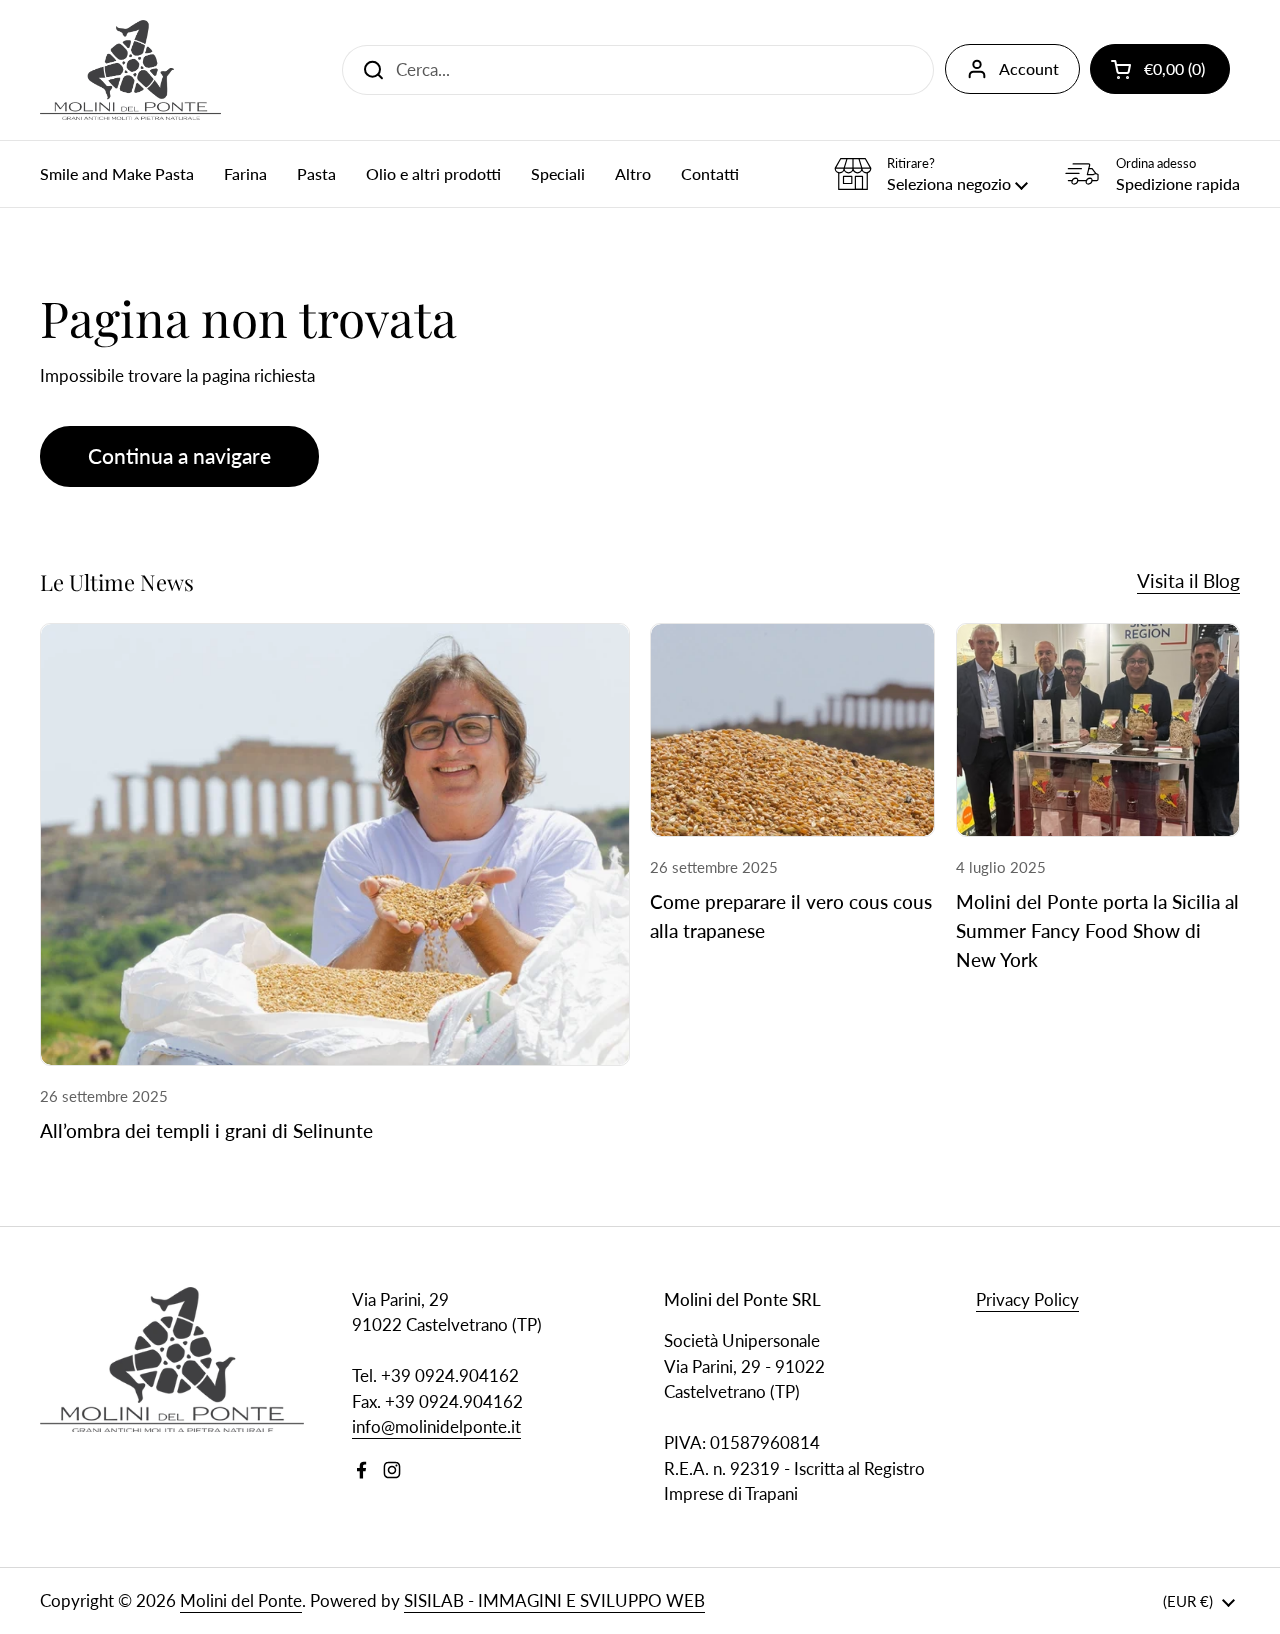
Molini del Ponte (241, 1600)
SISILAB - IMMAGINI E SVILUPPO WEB (554, 1600)
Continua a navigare (179, 456)
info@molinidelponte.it (436, 1426)
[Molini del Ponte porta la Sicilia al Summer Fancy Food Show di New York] (1098, 730)
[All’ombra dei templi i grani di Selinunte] (335, 844)
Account (1029, 68)
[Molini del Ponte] (130, 70)
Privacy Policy (1027, 1299)
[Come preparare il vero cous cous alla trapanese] (792, 730)
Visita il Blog (1188, 580)
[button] (1160, 69)
